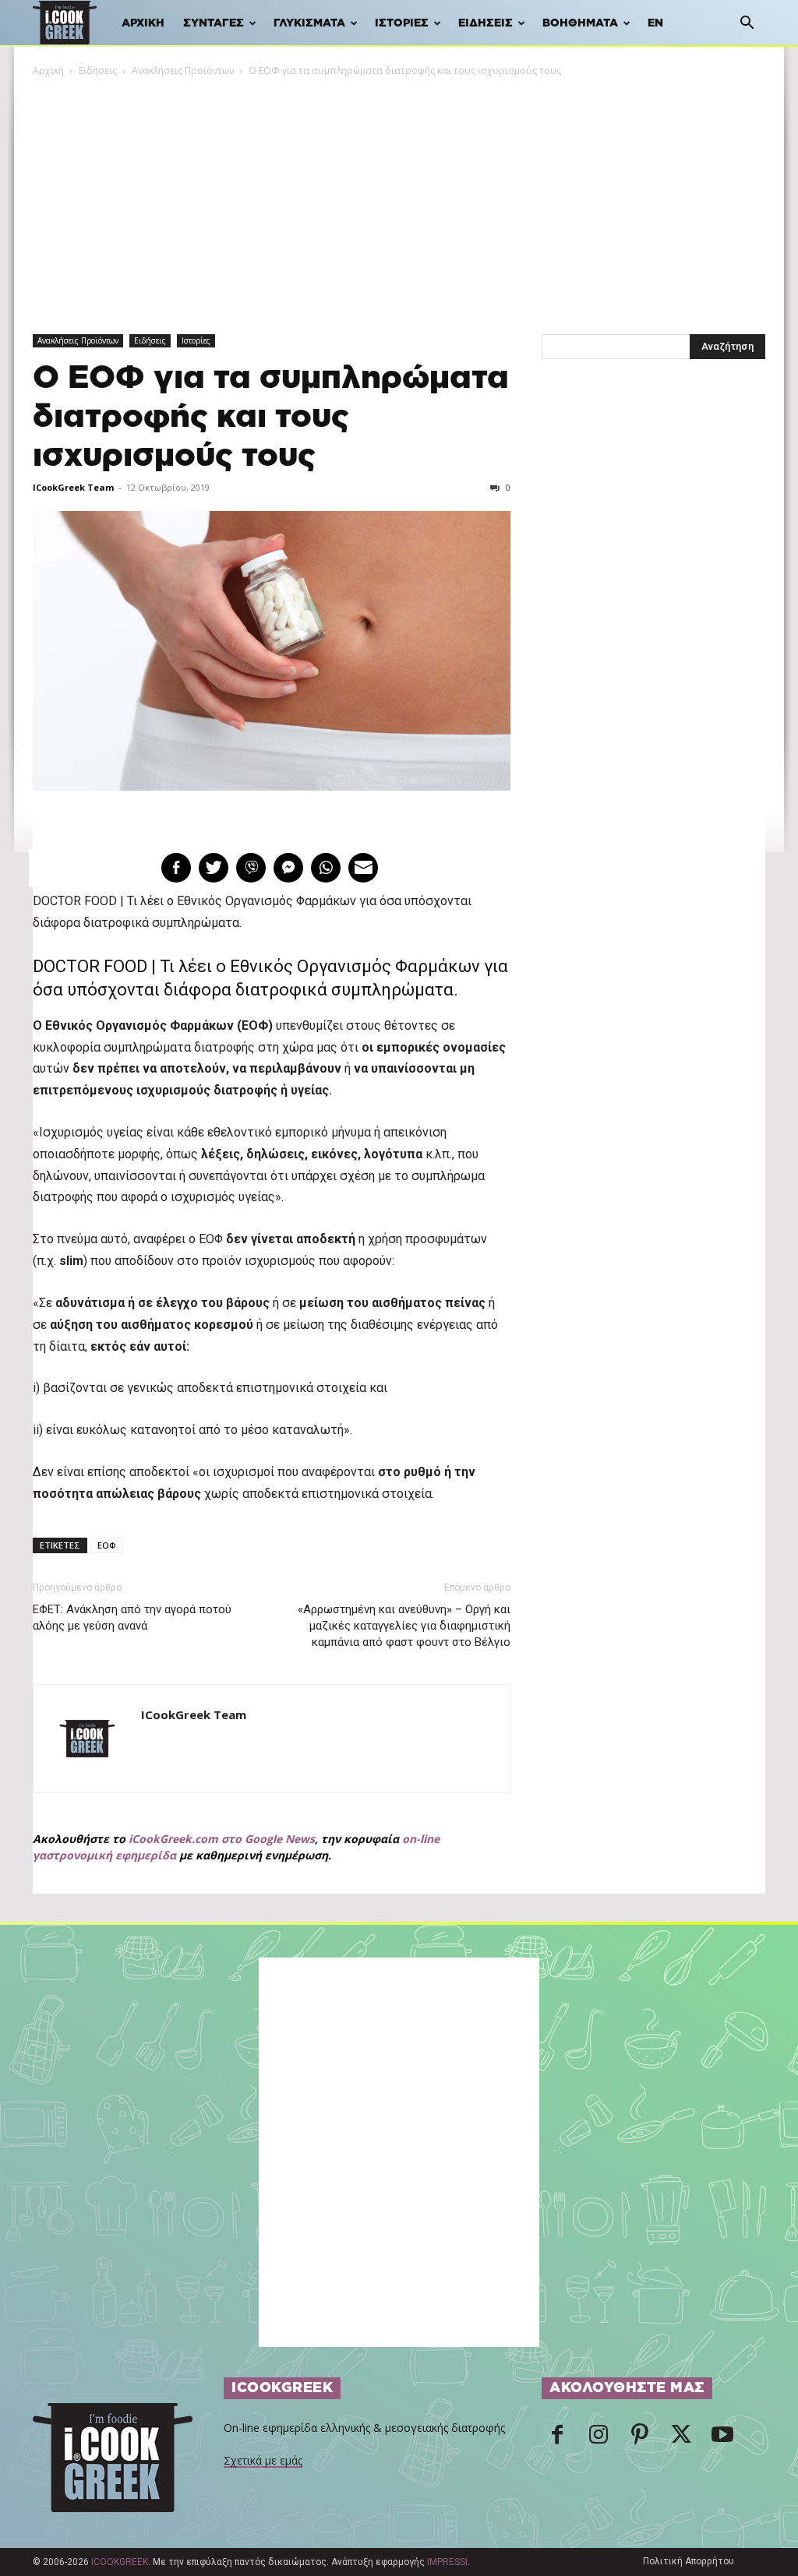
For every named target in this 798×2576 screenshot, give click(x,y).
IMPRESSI (447, 2562)
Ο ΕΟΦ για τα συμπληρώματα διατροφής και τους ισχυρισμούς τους (271, 417)
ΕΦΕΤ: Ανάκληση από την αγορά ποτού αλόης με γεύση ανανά (132, 1617)
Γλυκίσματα (309, 23)
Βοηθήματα (580, 23)
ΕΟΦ (107, 1545)
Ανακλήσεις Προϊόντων (183, 70)
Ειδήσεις (486, 23)
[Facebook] (557, 2439)
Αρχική (143, 23)
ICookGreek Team (73, 487)
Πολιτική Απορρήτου (689, 2561)
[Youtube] (722, 2439)
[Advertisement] (399, 196)
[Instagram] (598, 2439)
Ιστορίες (402, 23)
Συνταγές (214, 23)
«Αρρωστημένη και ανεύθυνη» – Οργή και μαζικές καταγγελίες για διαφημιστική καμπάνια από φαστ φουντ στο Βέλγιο (404, 1626)
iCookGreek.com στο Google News (222, 1839)
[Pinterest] (640, 2439)
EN (655, 23)
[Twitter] (681, 2439)
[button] (747, 25)
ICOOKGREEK (120, 2562)
